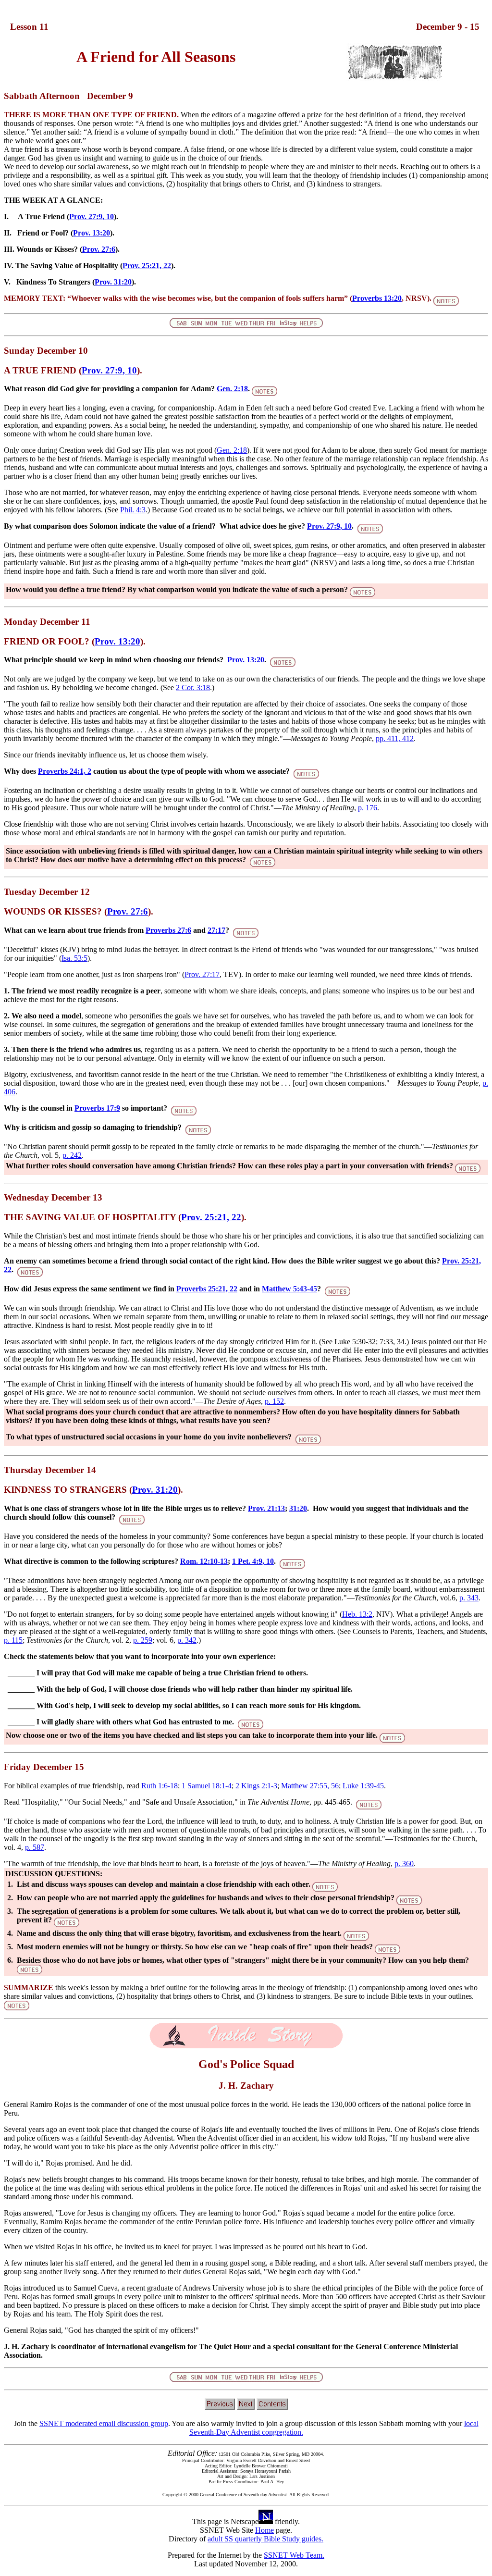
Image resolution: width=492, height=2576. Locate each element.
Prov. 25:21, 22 (147, 266)
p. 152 (274, 1401)
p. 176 (368, 808)
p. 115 (13, 1640)
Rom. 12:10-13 (204, 1561)
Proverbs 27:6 (168, 930)
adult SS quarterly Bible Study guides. (265, 2539)
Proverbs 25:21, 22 (207, 1289)
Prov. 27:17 (202, 974)
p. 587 (35, 1847)
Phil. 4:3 (133, 510)
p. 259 (143, 1640)
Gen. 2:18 (232, 389)
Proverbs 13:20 (377, 298)
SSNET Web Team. (294, 2555)
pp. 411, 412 (395, 738)
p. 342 (187, 1640)
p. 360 (404, 1864)
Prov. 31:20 (113, 282)
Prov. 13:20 (92, 233)
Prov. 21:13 (266, 1508)
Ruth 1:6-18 (160, 1786)
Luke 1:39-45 (363, 1786)
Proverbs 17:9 (97, 1108)
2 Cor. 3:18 (193, 687)
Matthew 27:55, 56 (310, 1786)
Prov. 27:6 (99, 249)
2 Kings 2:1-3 (256, 1786)
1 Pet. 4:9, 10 (253, 1561)
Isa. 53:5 (74, 958)
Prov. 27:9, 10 (92, 217)
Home (264, 2530)
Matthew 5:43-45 (289, 1289)
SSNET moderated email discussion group (104, 2423)
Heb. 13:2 (357, 1614)
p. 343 (469, 1598)
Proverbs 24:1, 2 (65, 771)
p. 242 (72, 1155)
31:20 (298, 1508)
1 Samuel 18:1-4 (207, 1786)
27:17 (216, 930)
